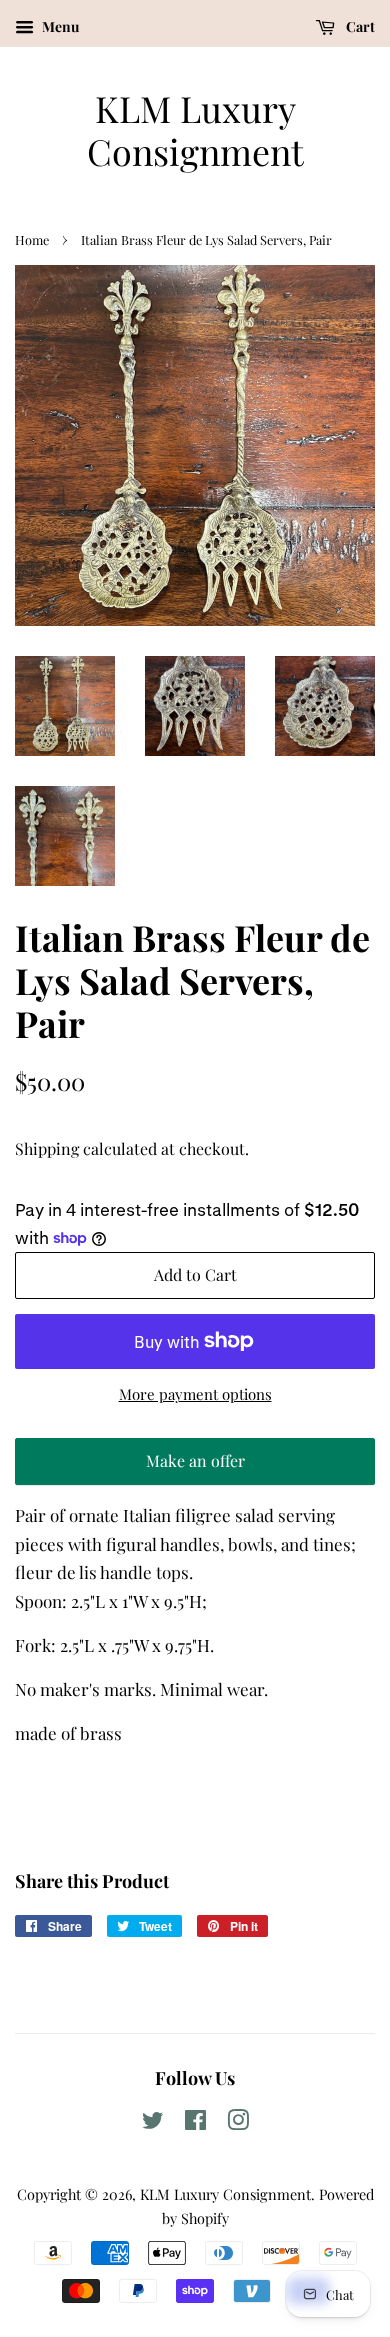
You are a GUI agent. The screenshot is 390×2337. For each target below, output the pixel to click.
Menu (59, 26)
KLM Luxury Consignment (195, 130)
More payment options (195, 1394)
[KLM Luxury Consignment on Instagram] (238, 2123)
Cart (359, 26)
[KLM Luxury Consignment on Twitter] (153, 2123)
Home (32, 239)
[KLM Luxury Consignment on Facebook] (195, 2123)
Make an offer (195, 1467)
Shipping (47, 1148)
